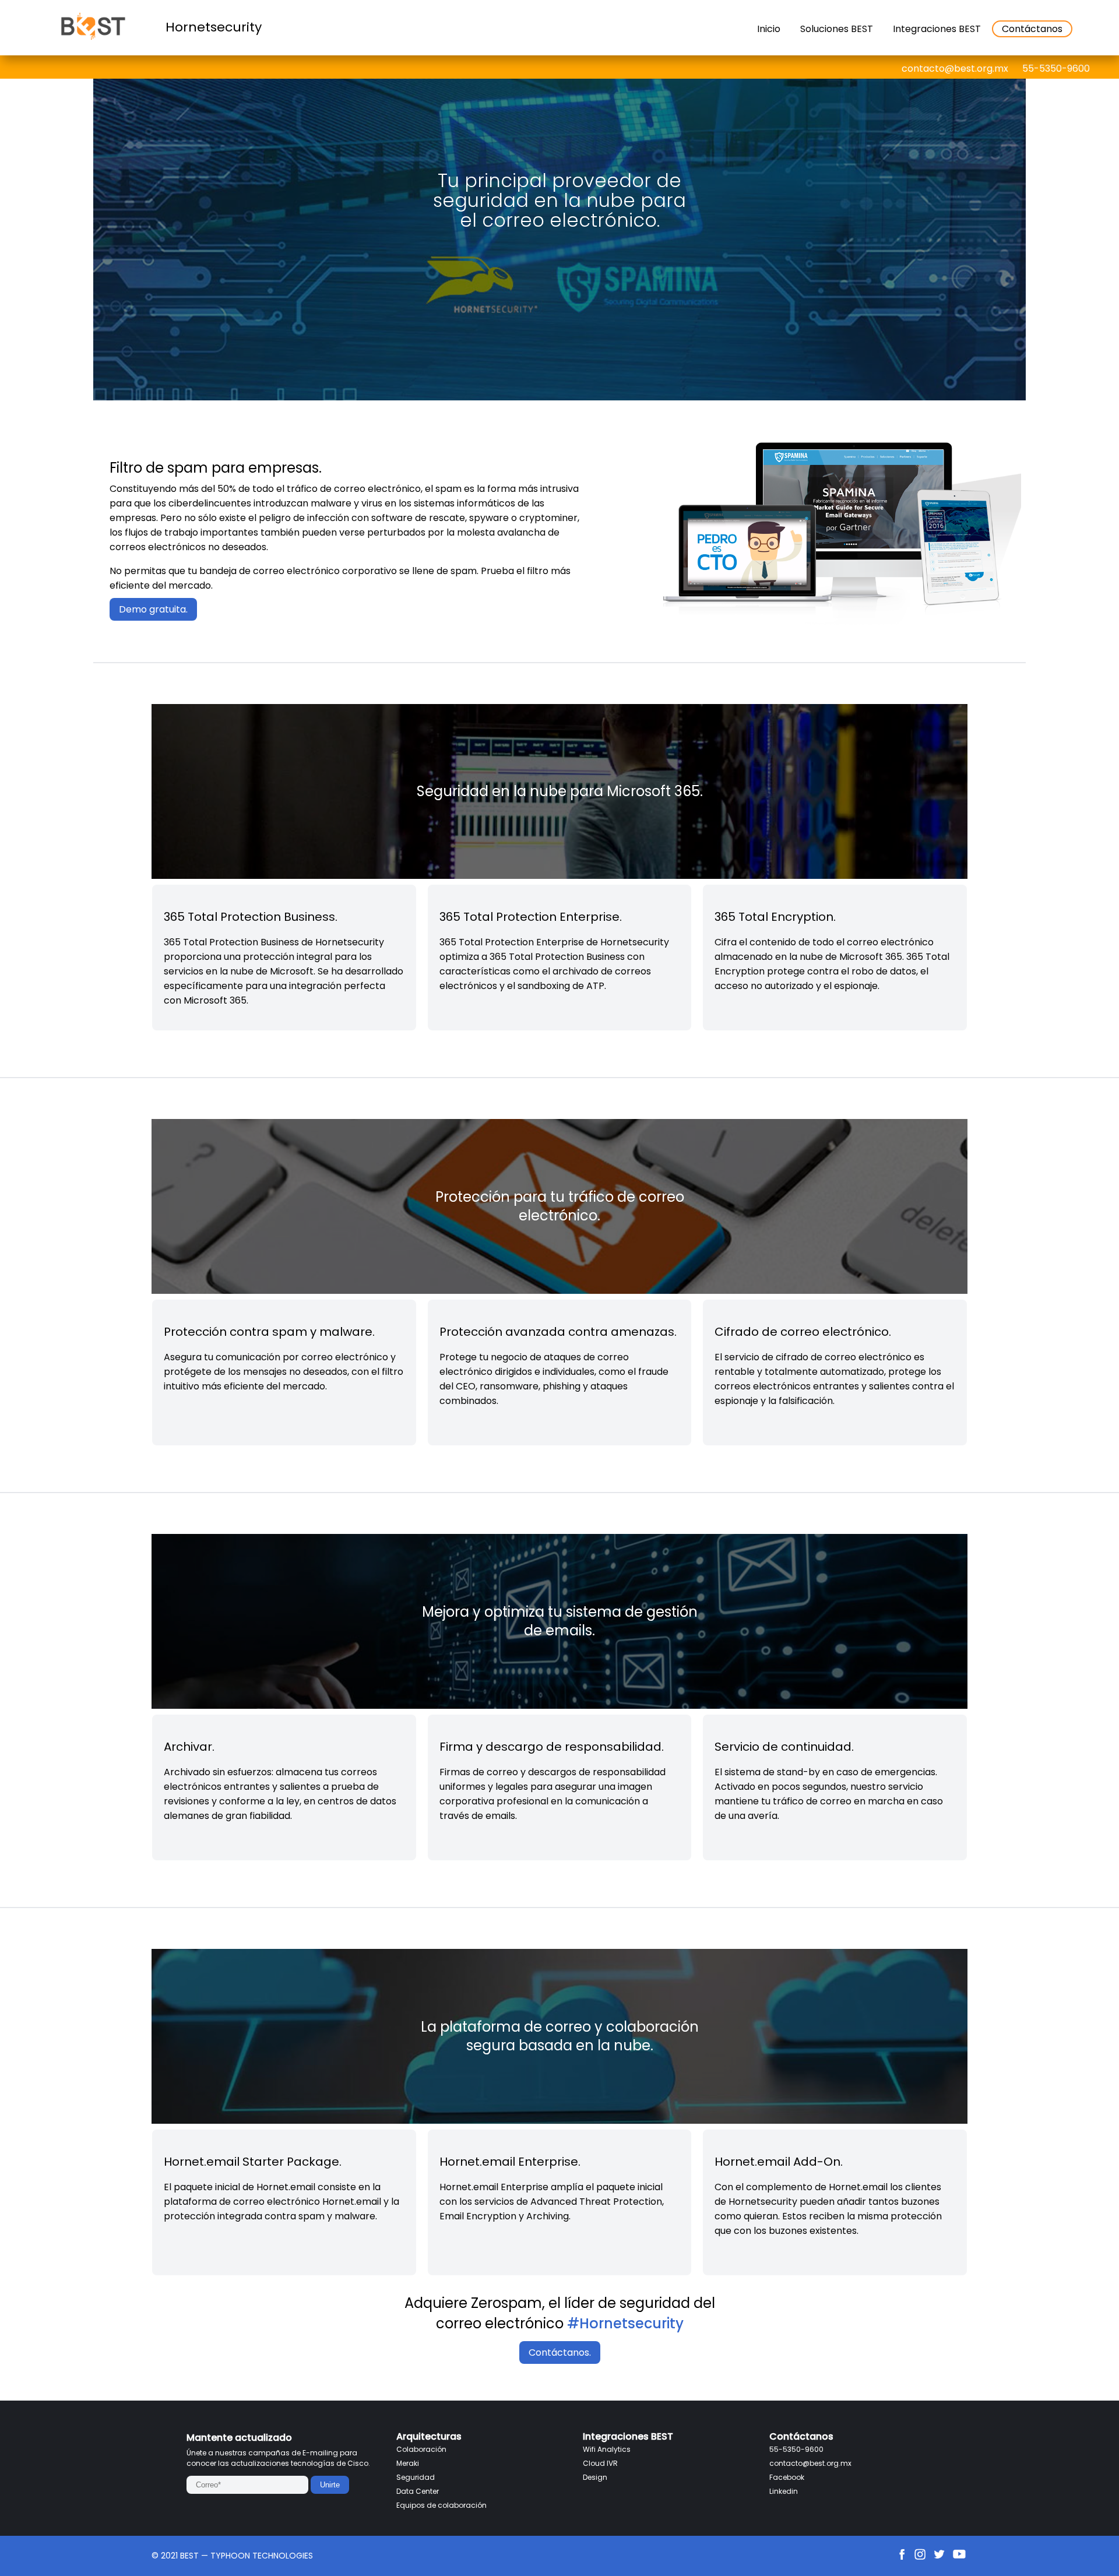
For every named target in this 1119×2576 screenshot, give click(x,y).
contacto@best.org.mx (955, 68)
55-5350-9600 (1056, 68)
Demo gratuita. (153, 609)
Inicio (769, 29)
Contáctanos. (560, 2352)
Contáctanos (1032, 29)
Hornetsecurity (214, 27)
